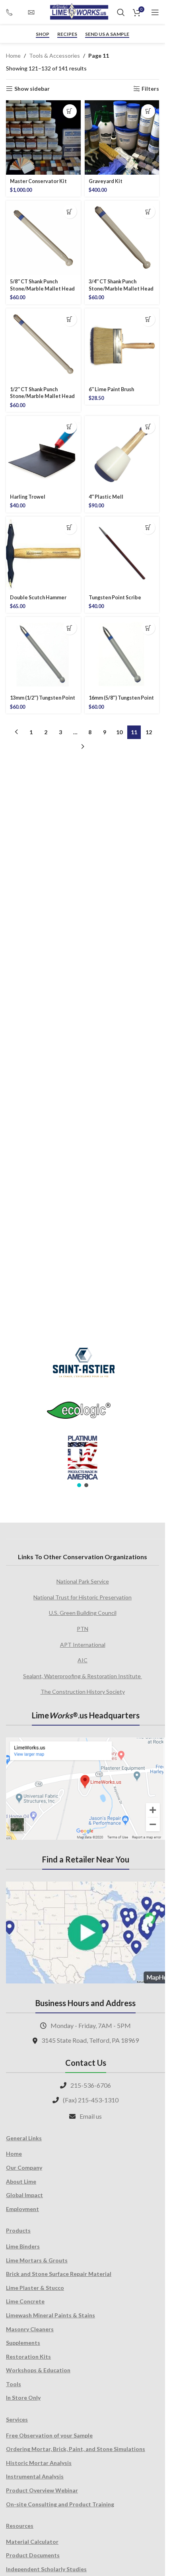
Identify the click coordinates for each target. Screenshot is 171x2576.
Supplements (23, 2343)
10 (119, 732)
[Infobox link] (13, 12)
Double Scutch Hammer (38, 598)
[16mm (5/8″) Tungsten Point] (122, 654)
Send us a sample (107, 34)
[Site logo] (79, 12)
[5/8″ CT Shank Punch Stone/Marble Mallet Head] (43, 238)
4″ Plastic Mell (106, 497)
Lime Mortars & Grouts (37, 2260)
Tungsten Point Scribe (115, 598)
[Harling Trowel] (43, 453)
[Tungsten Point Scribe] (122, 554)
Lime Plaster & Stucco (35, 2288)
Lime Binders (23, 2246)
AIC (83, 1660)
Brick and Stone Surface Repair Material (59, 2274)
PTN (83, 1629)
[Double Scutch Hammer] (43, 554)
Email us (91, 2116)
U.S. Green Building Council (83, 1613)
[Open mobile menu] (155, 12)
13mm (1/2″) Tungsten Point (43, 698)
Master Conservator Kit (38, 181)
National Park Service (83, 1581)
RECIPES (67, 34)
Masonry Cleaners (30, 2329)
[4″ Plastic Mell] (122, 453)
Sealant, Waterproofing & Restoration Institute (83, 1676)
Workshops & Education (38, 2370)
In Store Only (23, 2398)
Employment (22, 2209)
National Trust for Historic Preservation (83, 1597)
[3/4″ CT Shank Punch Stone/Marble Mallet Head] (122, 238)
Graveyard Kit (106, 181)
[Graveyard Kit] (122, 138)
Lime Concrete (25, 2301)
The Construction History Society (83, 1692)
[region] (83, 1412)
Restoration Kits (28, 2357)
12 (149, 732)
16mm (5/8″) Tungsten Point (121, 698)
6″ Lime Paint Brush (111, 389)
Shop (43, 34)
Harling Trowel (28, 497)
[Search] (121, 12)
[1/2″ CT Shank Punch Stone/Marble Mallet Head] (43, 346)
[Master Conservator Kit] (43, 138)
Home (13, 56)
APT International (83, 1645)
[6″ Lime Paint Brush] (122, 346)
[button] (70, 111)
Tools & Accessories (54, 56)
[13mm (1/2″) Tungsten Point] (43, 654)
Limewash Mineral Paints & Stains (51, 2315)
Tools (14, 2384)
